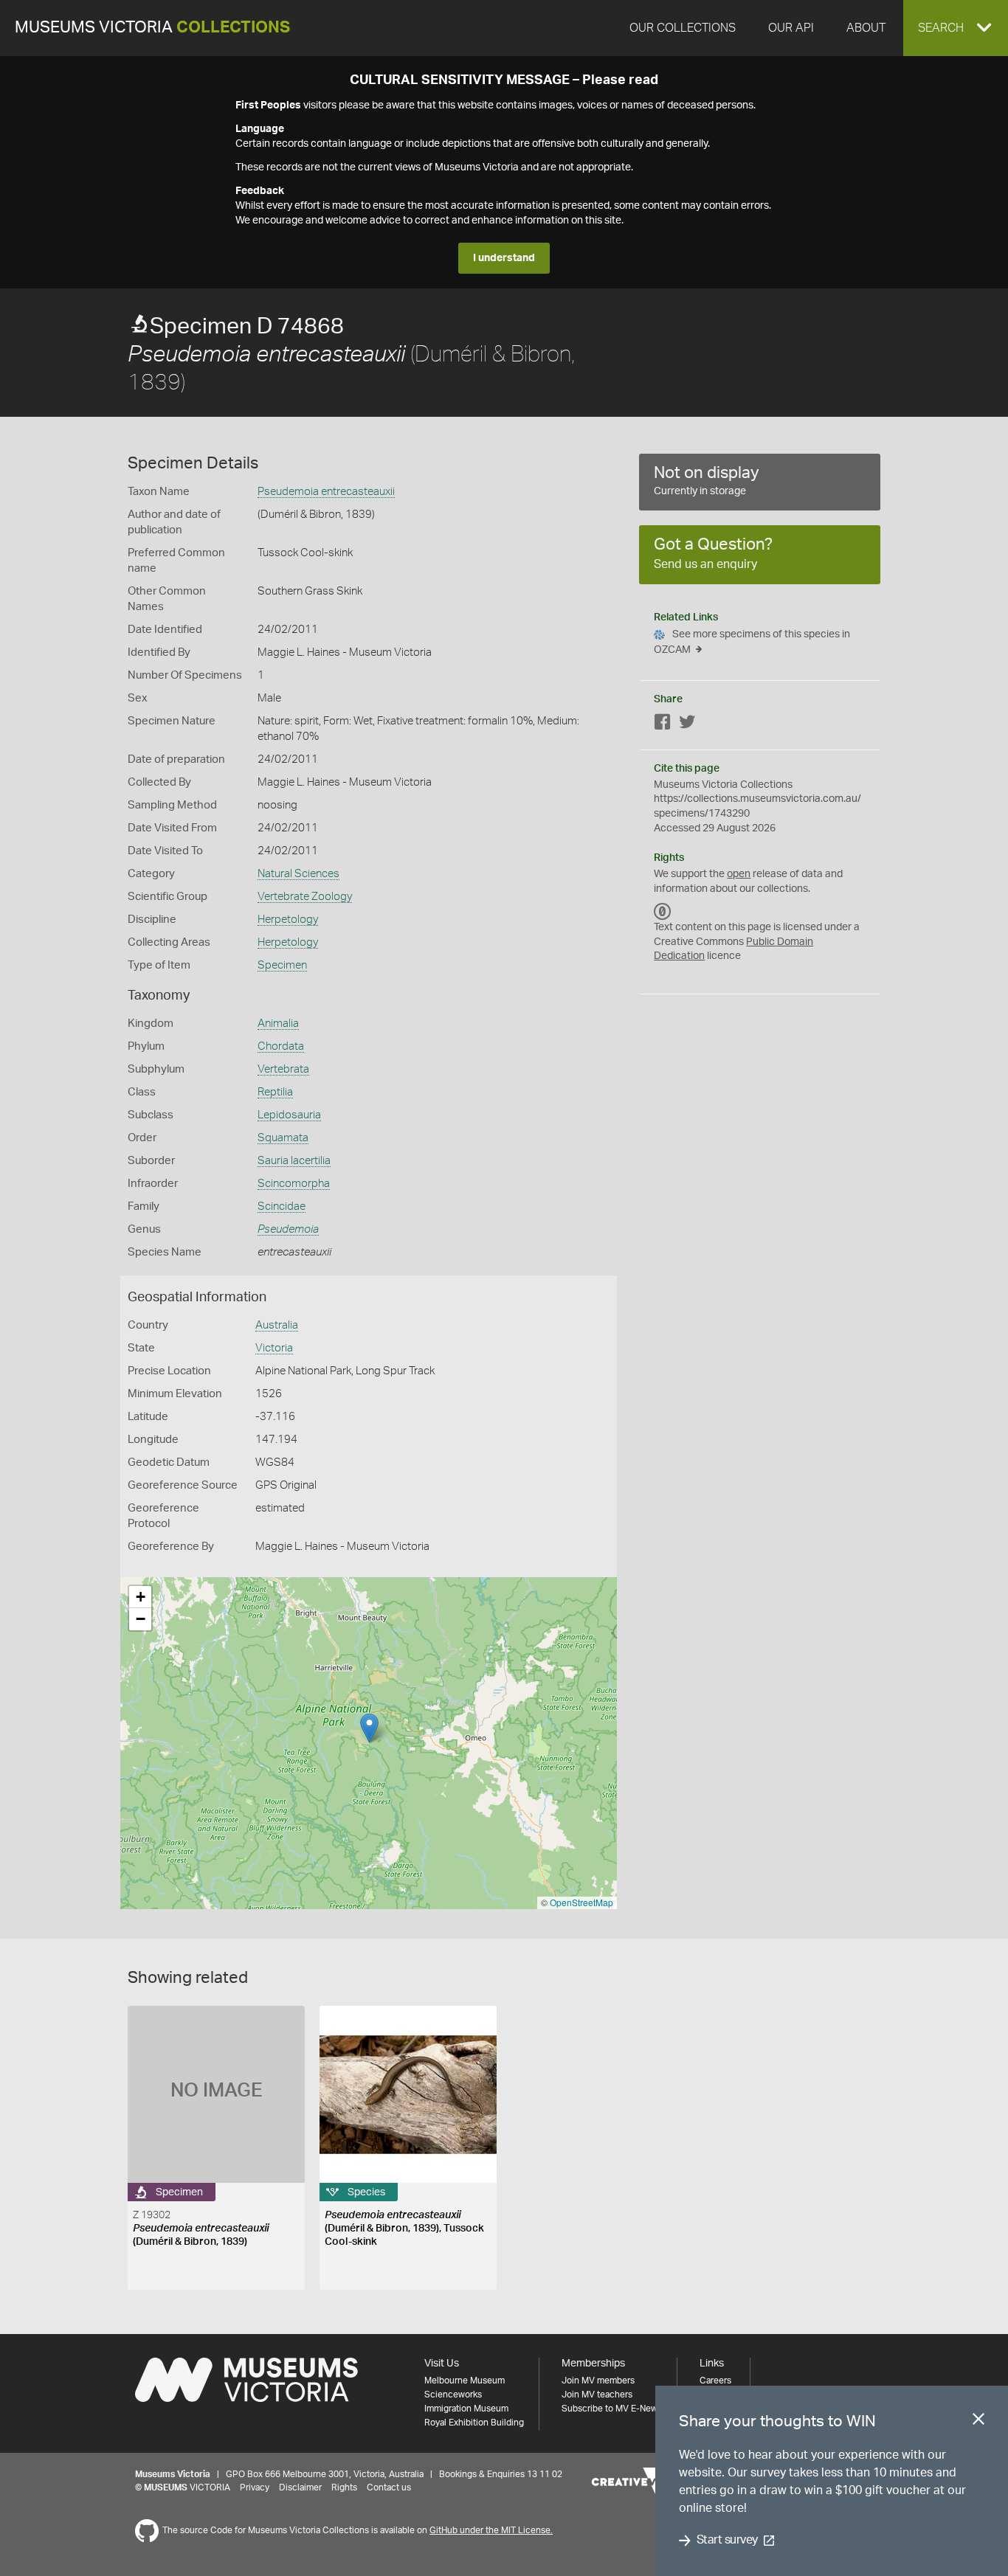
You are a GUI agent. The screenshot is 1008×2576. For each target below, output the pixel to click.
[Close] (978, 2422)
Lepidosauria (289, 1115)
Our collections (683, 28)
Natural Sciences (298, 874)
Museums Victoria (152, 28)
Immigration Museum (466, 2409)
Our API (791, 28)
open (739, 874)
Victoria (274, 1348)
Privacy (255, 2487)
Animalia (278, 1024)
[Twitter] (687, 725)
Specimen (282, 965)
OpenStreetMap (581, 1902)
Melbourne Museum (465, 2381)
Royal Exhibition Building (474, 2423)
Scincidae (282, 1206)
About (866, 28)
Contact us (389, 2487)
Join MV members (598, 2381)
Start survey (727, 2541)
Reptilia (275, 1092)
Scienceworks (453, 2395)
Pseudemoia (288, 1229)
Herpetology (288, 920)
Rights (344, 2487)
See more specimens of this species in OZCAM (752, 642)
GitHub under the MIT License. (491, 2530)
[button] (956, 28)
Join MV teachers (597, 2395)
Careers (715, 2381)
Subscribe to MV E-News (612, 2409)
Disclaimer (300, 2487)
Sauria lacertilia (294, 1161)
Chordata (281, 1046)
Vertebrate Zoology (305, 897)
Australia (277, 1325)
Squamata (283, 1138)
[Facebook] (663, 725)
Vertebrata (283, 1069)
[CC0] (663, 911)
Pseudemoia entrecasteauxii (326, 492)
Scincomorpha (294, 1184)
